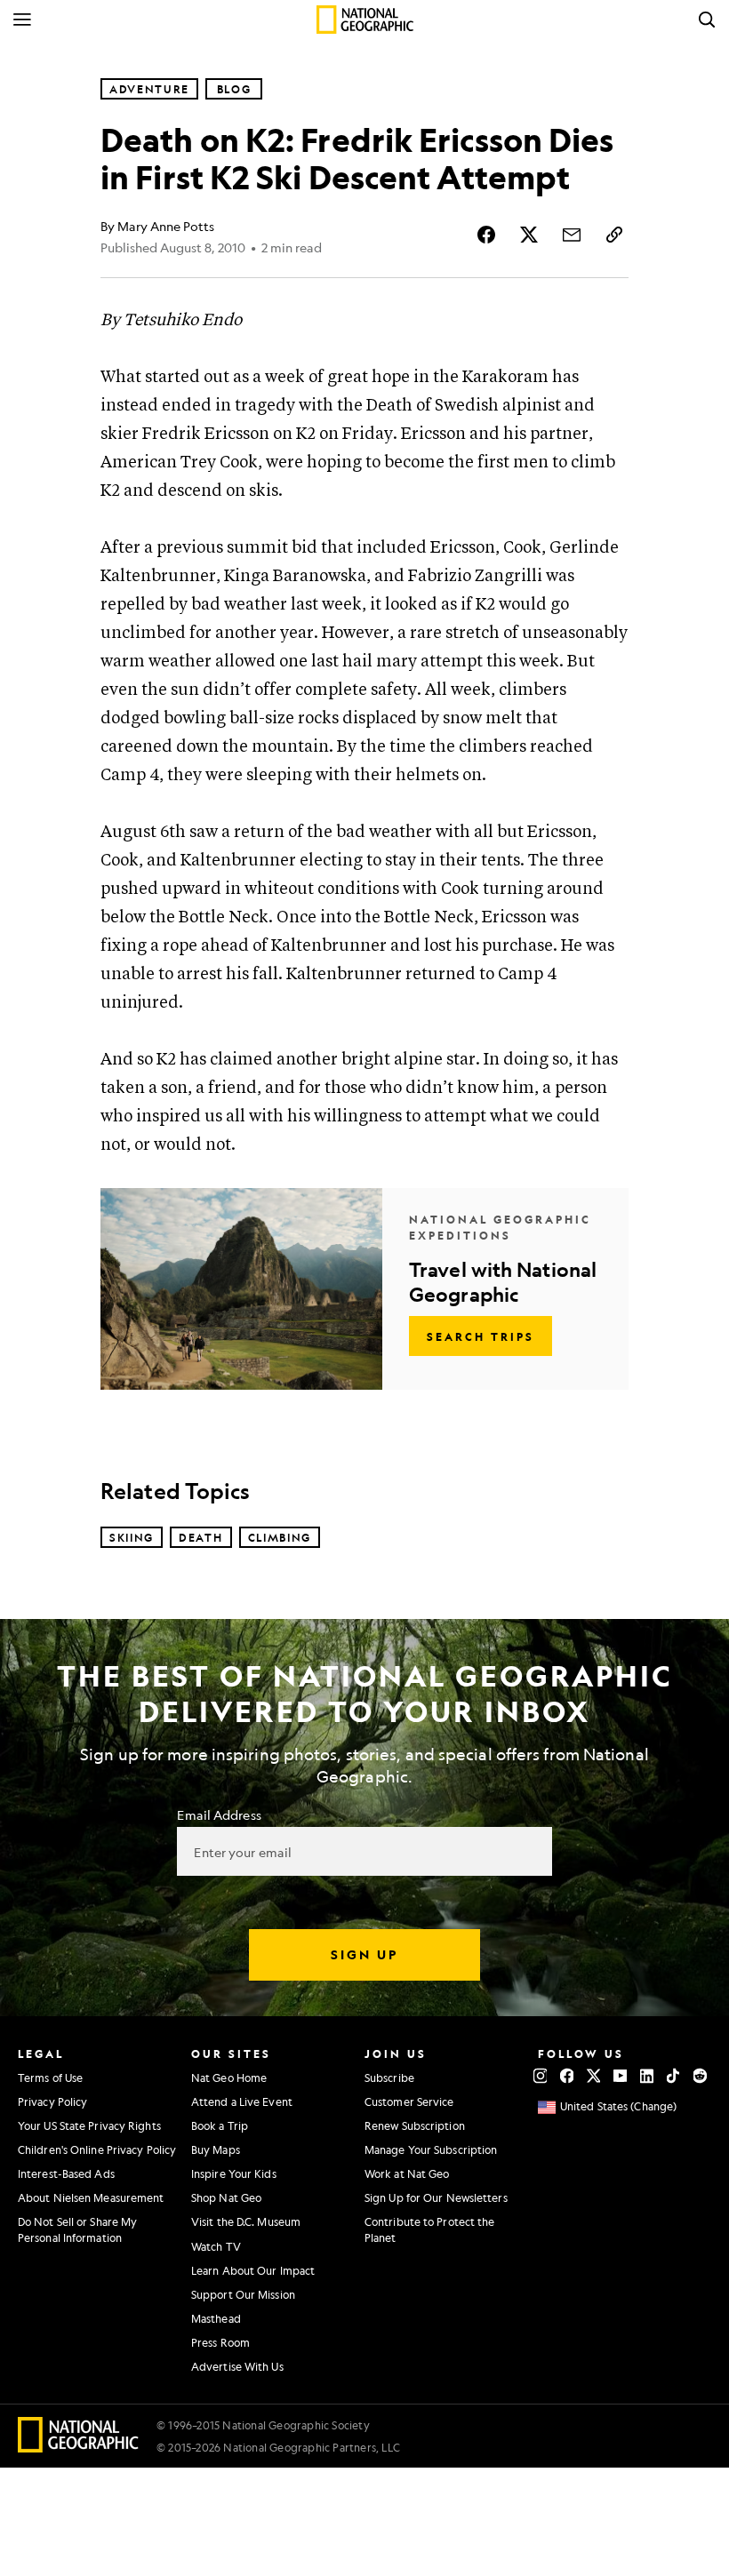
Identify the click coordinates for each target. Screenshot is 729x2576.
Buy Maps (216, 2149)
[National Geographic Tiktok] (673, 2076)
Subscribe (389, 2078)
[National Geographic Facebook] (567, 2076)
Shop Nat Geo (226, 2197)
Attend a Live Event (242, 2101)
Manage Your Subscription (431, 2149)
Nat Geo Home (229, 2078)
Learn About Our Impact (253, 2270)
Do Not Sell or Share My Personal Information (77, 2229)
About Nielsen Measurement (91, 2197)
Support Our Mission (243, 2294)
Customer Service (409, 2101)
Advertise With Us (237, 2366)
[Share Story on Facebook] (486, 235)
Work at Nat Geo (407, 2173)
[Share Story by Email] (572, 235)
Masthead (216, 2318)
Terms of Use (50, 2078)
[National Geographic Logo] (79, 2447)
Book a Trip (220, 2125)
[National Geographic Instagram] (540, 2076)
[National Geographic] (365, 20)
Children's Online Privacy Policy (97, 2149)
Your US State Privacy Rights (89, 2125)
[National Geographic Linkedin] (647, 2076)
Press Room (220, 2342)
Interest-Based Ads (66, 2173)
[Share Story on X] (529, 235)
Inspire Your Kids (234, 2173)
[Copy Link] (614, 235)
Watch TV (216, 2246)
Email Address (219, 1814)
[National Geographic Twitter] (593, 2076)
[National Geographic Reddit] (700, 2076)
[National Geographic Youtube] (620, 2076)
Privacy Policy (52, 2101)
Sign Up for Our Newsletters (436, 2197)
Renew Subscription (415, 2125)
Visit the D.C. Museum (246, 2221)
